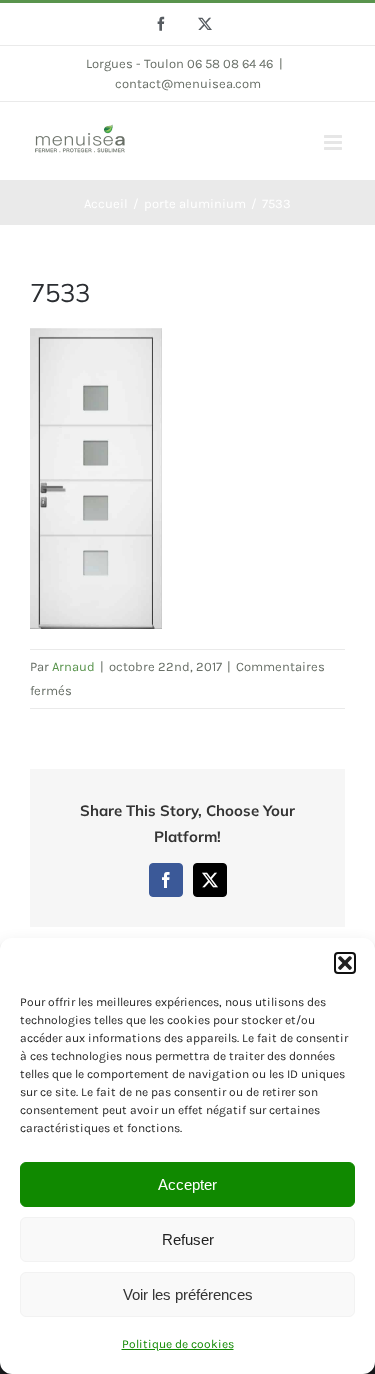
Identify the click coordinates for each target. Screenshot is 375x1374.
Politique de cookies (178, 1344)
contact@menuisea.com (188, 83)
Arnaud (73, 666)
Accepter (187, 1184)
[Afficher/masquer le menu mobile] (334, 142)
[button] (345, 963)
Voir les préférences (188, 1294)
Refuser (188, 1239)
